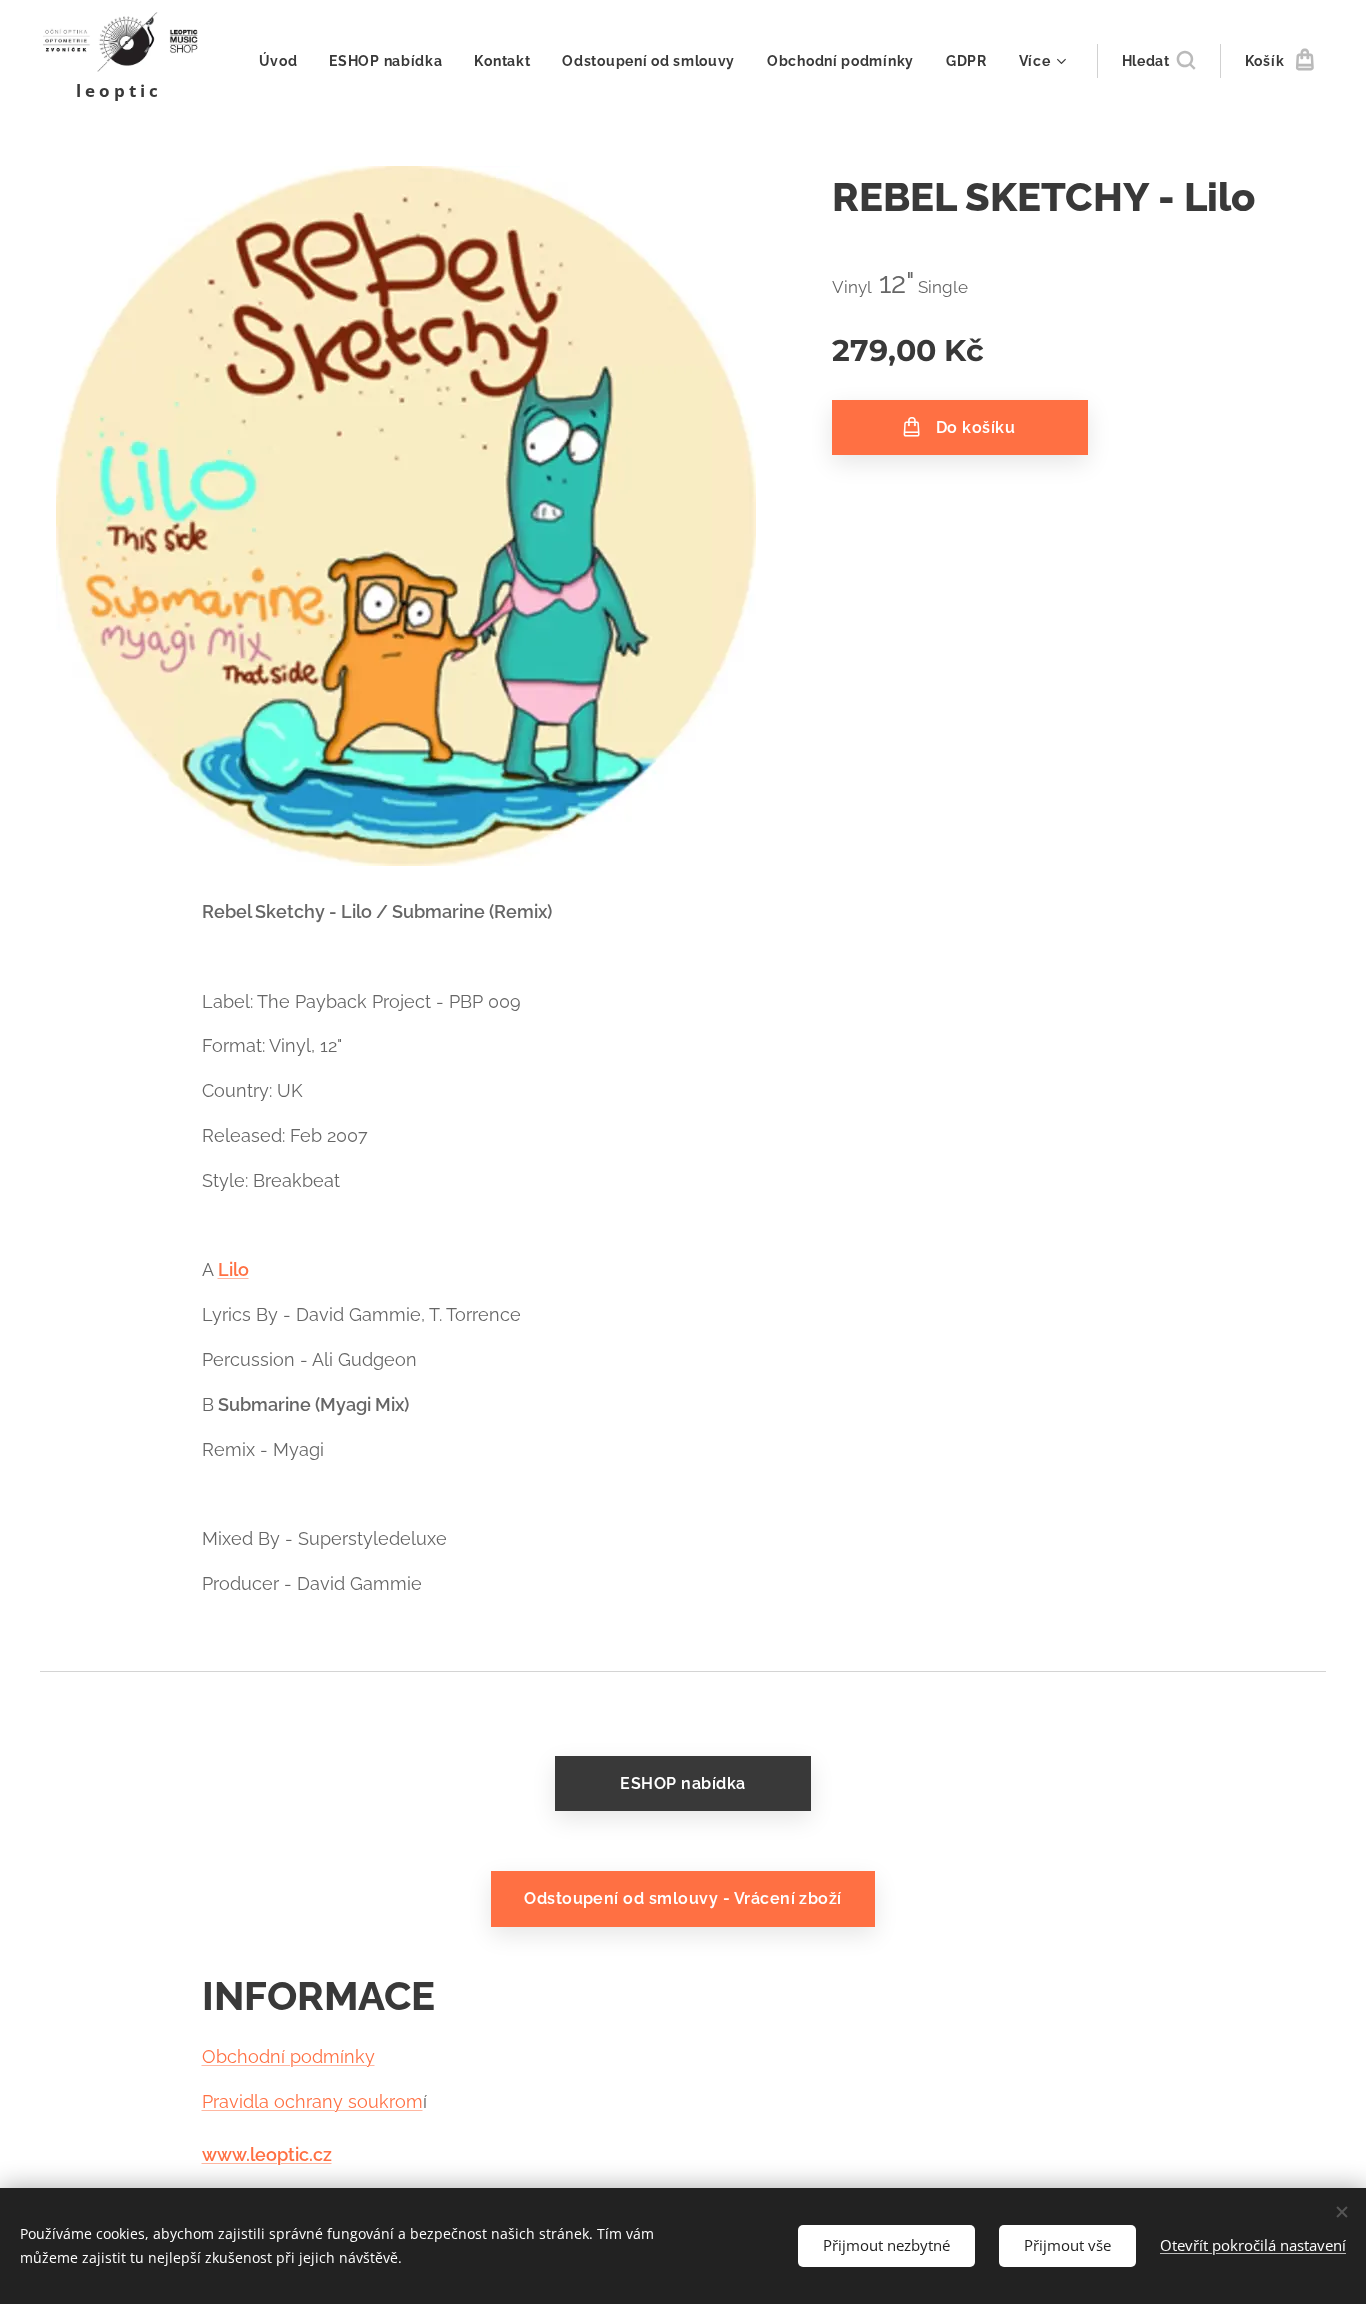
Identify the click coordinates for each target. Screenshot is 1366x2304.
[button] (1158, 61)
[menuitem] (284, 61)
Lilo (233, 1269)
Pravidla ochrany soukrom (312, 2101)
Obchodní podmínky (288, 2056)
